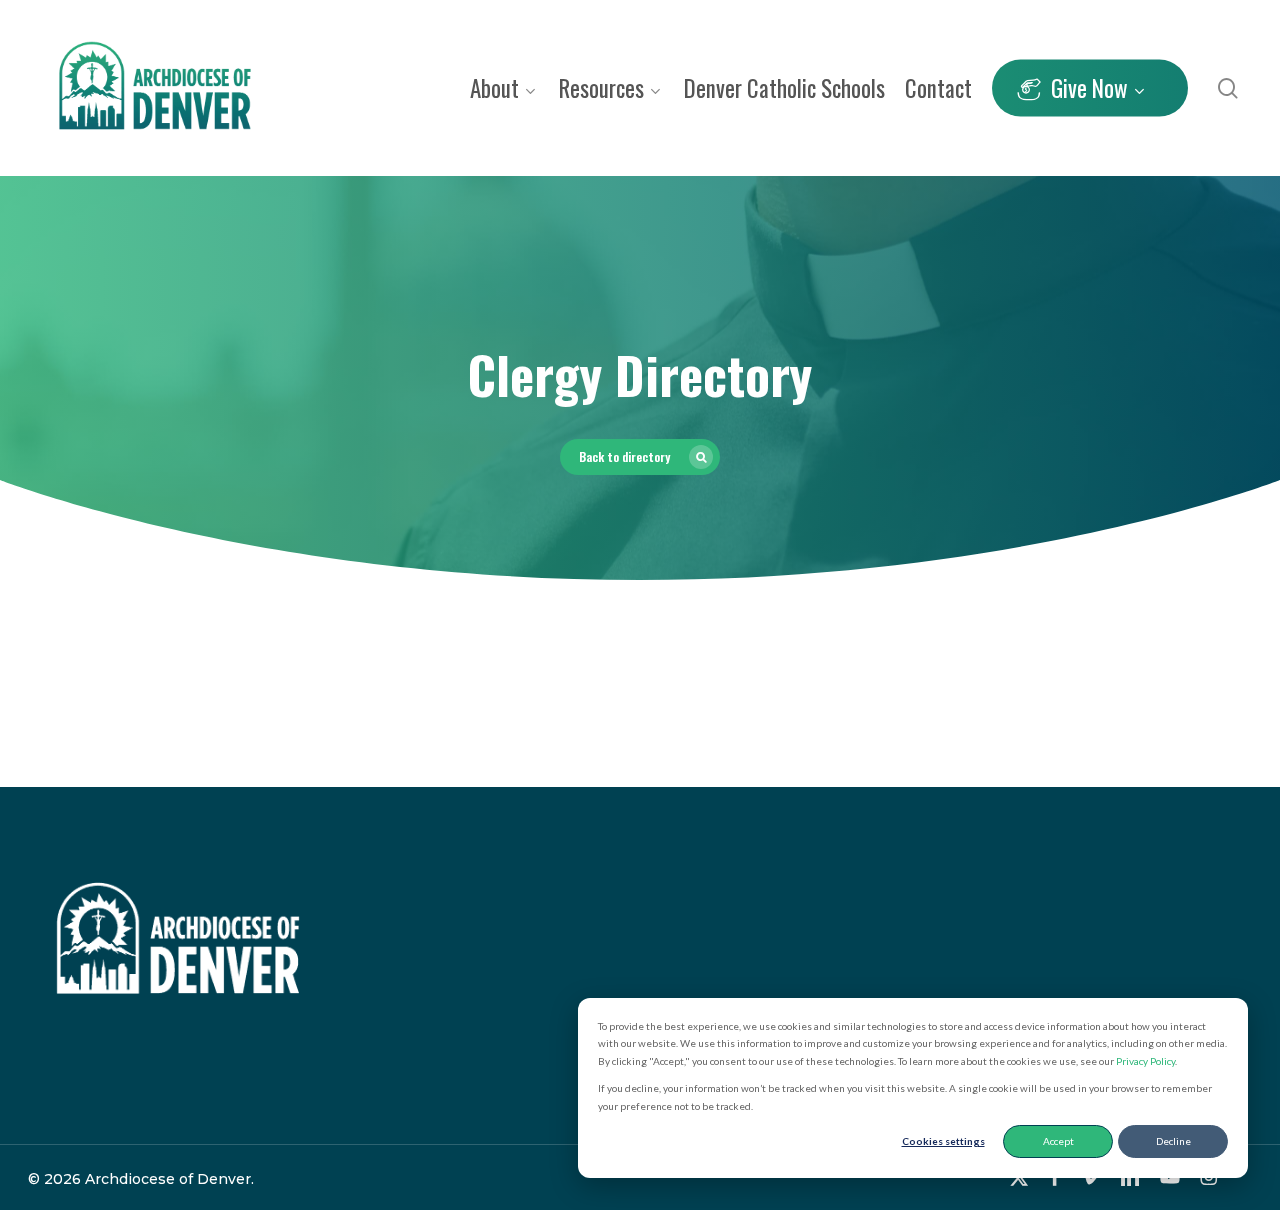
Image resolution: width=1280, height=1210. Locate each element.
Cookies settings (943, 1141)
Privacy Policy (1145, 1061)
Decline (1173, 1141)
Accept (1058, 1141)
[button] (640, 457)
